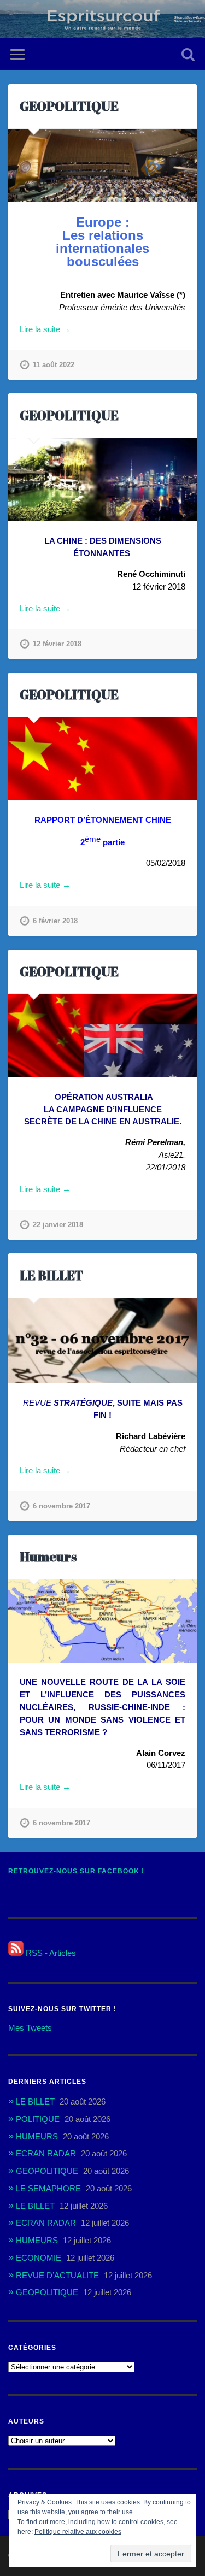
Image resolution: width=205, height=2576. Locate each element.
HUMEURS (37, 2136)
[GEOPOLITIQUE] (102, 166)
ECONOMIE (39, 2258)
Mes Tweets (30, 2028)
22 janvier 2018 (58, 1225)
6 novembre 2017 (61, 1506)
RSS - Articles (50, 1953)
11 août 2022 (54, 365)
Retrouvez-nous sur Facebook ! (76, 1871)
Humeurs (48, 1557)
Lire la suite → (45, 329)
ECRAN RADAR (46, 2153)
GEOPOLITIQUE (69, 106)
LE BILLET (52, 1275)
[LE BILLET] (102, 1341)
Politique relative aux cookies (78, 2532)
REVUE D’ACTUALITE (57, 2275)
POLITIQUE (38, 2119)
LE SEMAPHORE (48, 2188)
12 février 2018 (57, 644)
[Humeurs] (102, 1621)
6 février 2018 (55, 921)
